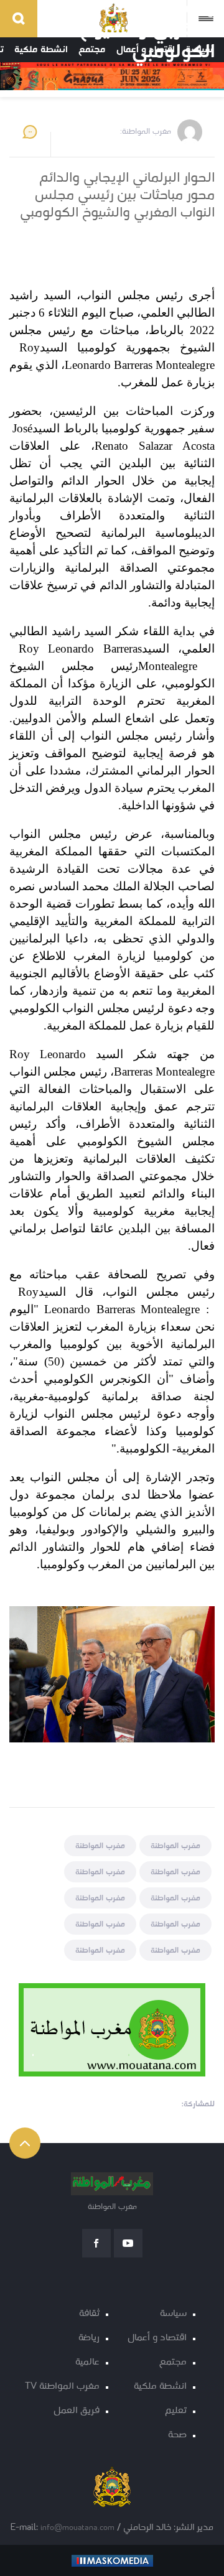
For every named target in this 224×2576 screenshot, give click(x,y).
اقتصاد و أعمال (157, 2338)
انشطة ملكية (160, 2387)
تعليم (176, 2411)
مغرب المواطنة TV (62, 2387)
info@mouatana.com (77, 2528)
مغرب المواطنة (175, 1846)
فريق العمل (77, 2411)
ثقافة (89, 2314)
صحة (177, 2435)
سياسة (173, 2314)
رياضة (89, 2338)
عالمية (87, 2362)
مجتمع (173, 2362)
